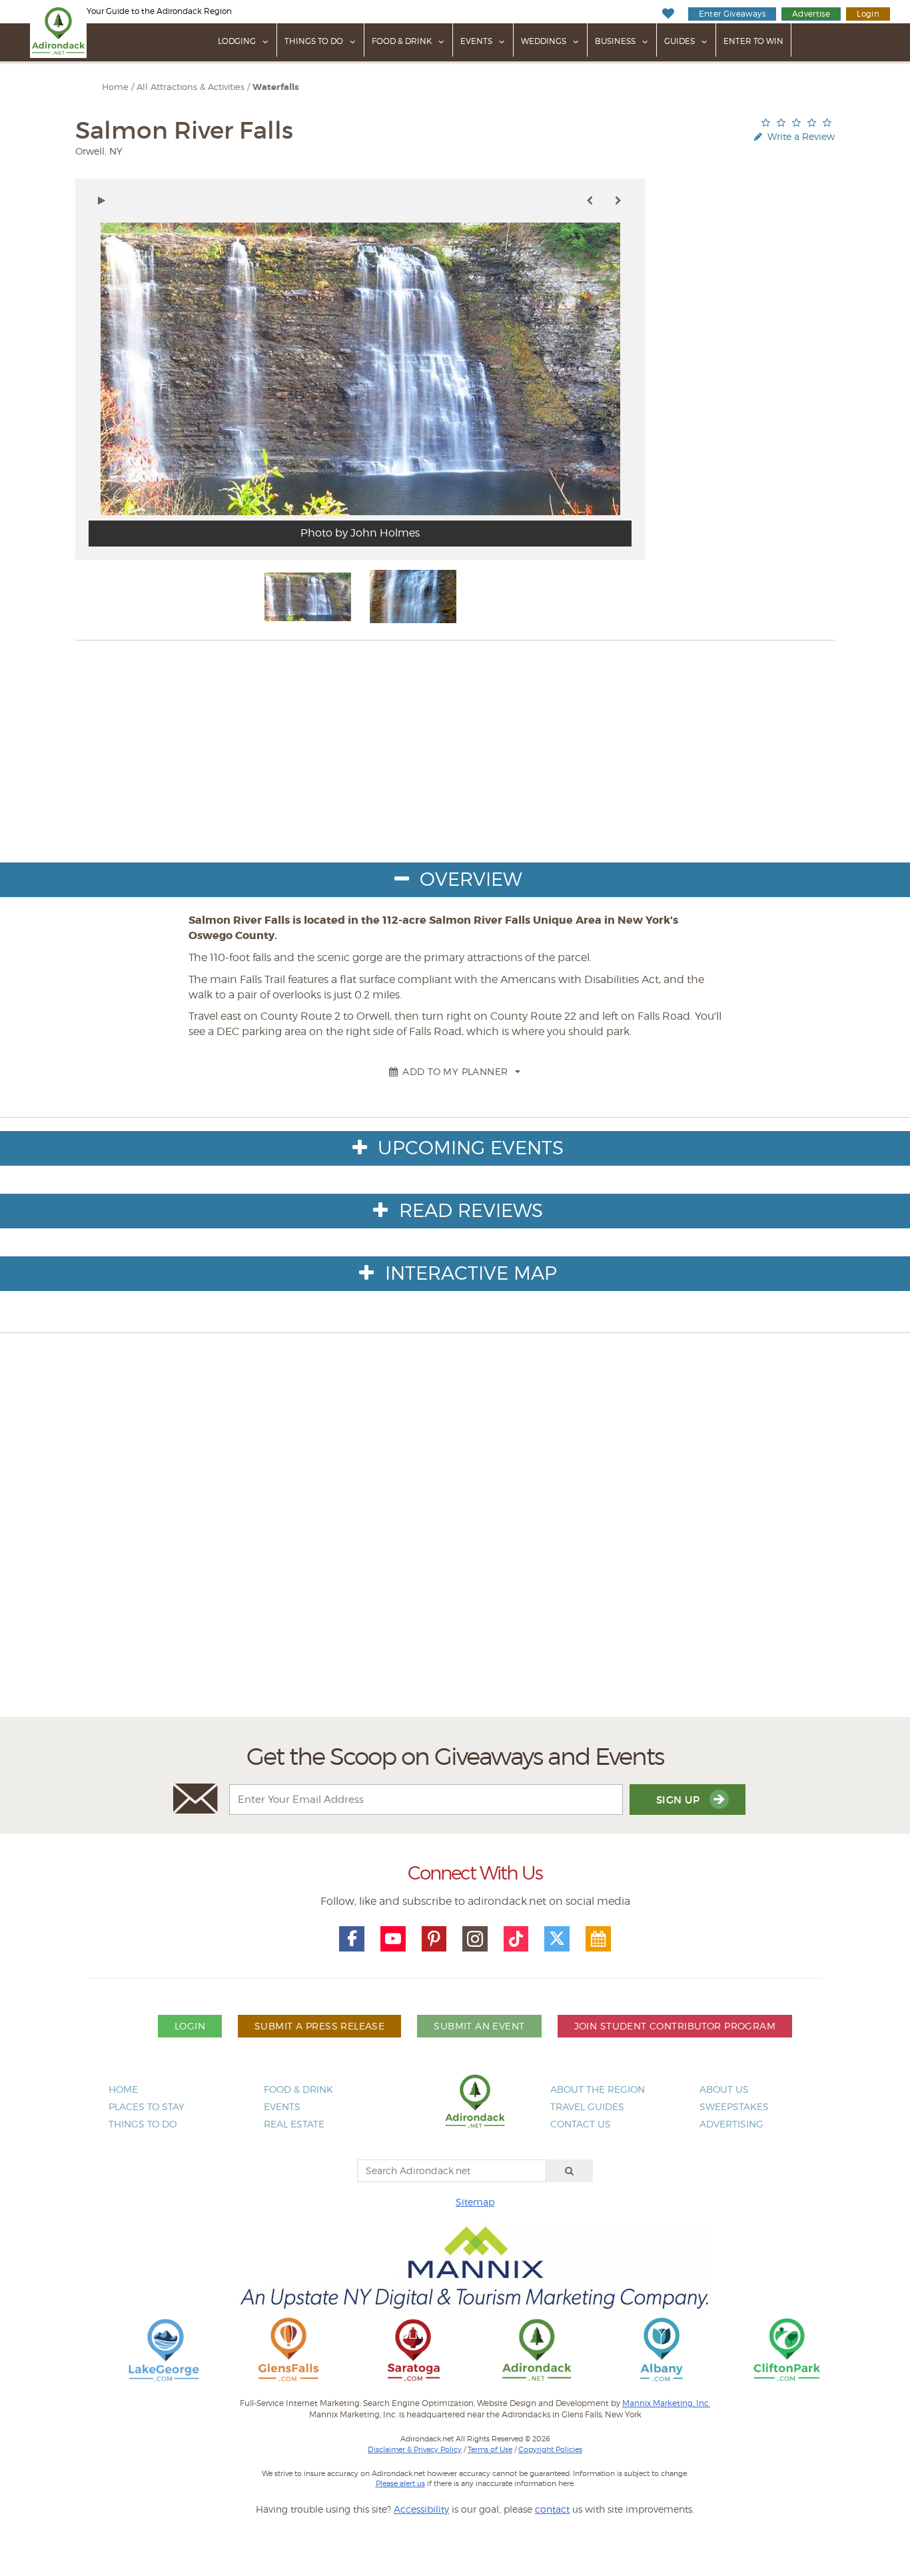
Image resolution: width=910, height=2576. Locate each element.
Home (115, 87)
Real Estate (294, 2124)
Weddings (544, 41)
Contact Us (581, 2124)
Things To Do (314, 41)
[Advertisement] (455, 1555)
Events (476, 41)
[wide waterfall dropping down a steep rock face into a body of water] (413, 597)
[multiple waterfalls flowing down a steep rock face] (308, 597)
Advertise (811, 14)
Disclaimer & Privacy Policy (415, 2449)
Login (868, 14)
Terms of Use (490, 2449)
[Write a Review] (796, 122)
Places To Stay (147, 2106)
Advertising (731, 2124)
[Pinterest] (434, 1939)
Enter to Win (753, 41)
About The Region (598, 2089)
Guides (680, 41)
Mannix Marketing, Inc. (666, 2403)
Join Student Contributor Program (675, 2026)
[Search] (570, 2171)
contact (552, 2509)
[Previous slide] (590, 201)
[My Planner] (598, 1939)
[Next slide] (618, 201)
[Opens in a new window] (164, 2349)
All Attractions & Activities (191, 87)
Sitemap (475, 2202)
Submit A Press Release (319, 2026)
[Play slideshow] (102, 201)
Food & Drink (402, 41)
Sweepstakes (734, 2106)
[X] (557, 1939)
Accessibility (421, 2509)
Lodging (237, 41)
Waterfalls (276, 87)
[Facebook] (352, 1939)
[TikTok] (516, 1939)
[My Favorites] (668, 14)
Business (615, 41)
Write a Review (800, 136)
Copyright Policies (550, 2449)
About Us (724, 2089)
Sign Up (680, 1800)
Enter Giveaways (732, 14)
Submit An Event (479, 2026)
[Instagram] (475, 1939)
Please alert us (400, 2483)
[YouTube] (393, 1939)
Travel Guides (587, 2106)
